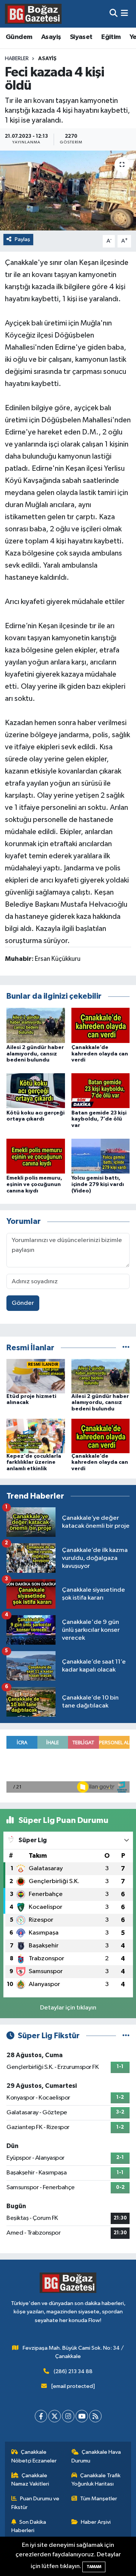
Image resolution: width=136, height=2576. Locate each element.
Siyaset (81, 37)
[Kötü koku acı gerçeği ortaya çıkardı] (36, 1090)
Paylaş (22, 239)
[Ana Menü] (124, 14)
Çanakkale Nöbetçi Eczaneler (34, 2456)
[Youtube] (82, 2416)
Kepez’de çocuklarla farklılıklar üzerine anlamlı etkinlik (34, 1463)
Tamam (94, 2567)
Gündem (19, 37)
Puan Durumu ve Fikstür (36, 2503)
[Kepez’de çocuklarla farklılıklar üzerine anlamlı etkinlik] (36, 1436)
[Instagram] (68, 2416)
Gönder (23, 1303)
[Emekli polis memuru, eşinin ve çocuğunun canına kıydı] (36, 1156)
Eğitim (111, 37)
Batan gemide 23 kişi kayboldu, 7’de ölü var (99, 1119)
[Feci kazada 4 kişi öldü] (68, 191)
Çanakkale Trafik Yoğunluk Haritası (96, 2480)
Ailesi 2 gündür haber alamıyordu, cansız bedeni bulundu (35, 1054)
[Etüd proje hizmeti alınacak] (36, 1376)
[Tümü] (126, 1348)
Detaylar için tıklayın (68, 2008)
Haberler (17, 59)
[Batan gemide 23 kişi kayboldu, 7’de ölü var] (101, 1090)
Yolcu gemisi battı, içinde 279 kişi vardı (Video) (98, 1184)
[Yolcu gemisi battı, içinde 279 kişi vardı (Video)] (101, 1156)
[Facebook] (41, 2416)
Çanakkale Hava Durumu (96, 2456)
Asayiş (51, 37)
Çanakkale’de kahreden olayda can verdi (100, 1054)
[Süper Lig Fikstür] (126, 2036)
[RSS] (95, 2416)
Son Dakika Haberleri (29, 2526)
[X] (55, 2416)
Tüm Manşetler (99, 2499)
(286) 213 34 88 (73, 2371)
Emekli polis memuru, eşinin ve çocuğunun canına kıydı (34, 1184)
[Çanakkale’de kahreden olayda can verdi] (101, 1025)
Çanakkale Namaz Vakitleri (30, 2480)
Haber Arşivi (96, 2522)
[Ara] (114, 14)
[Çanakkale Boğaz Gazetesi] (33, 14)
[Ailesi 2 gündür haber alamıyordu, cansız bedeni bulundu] (36, 1025)
